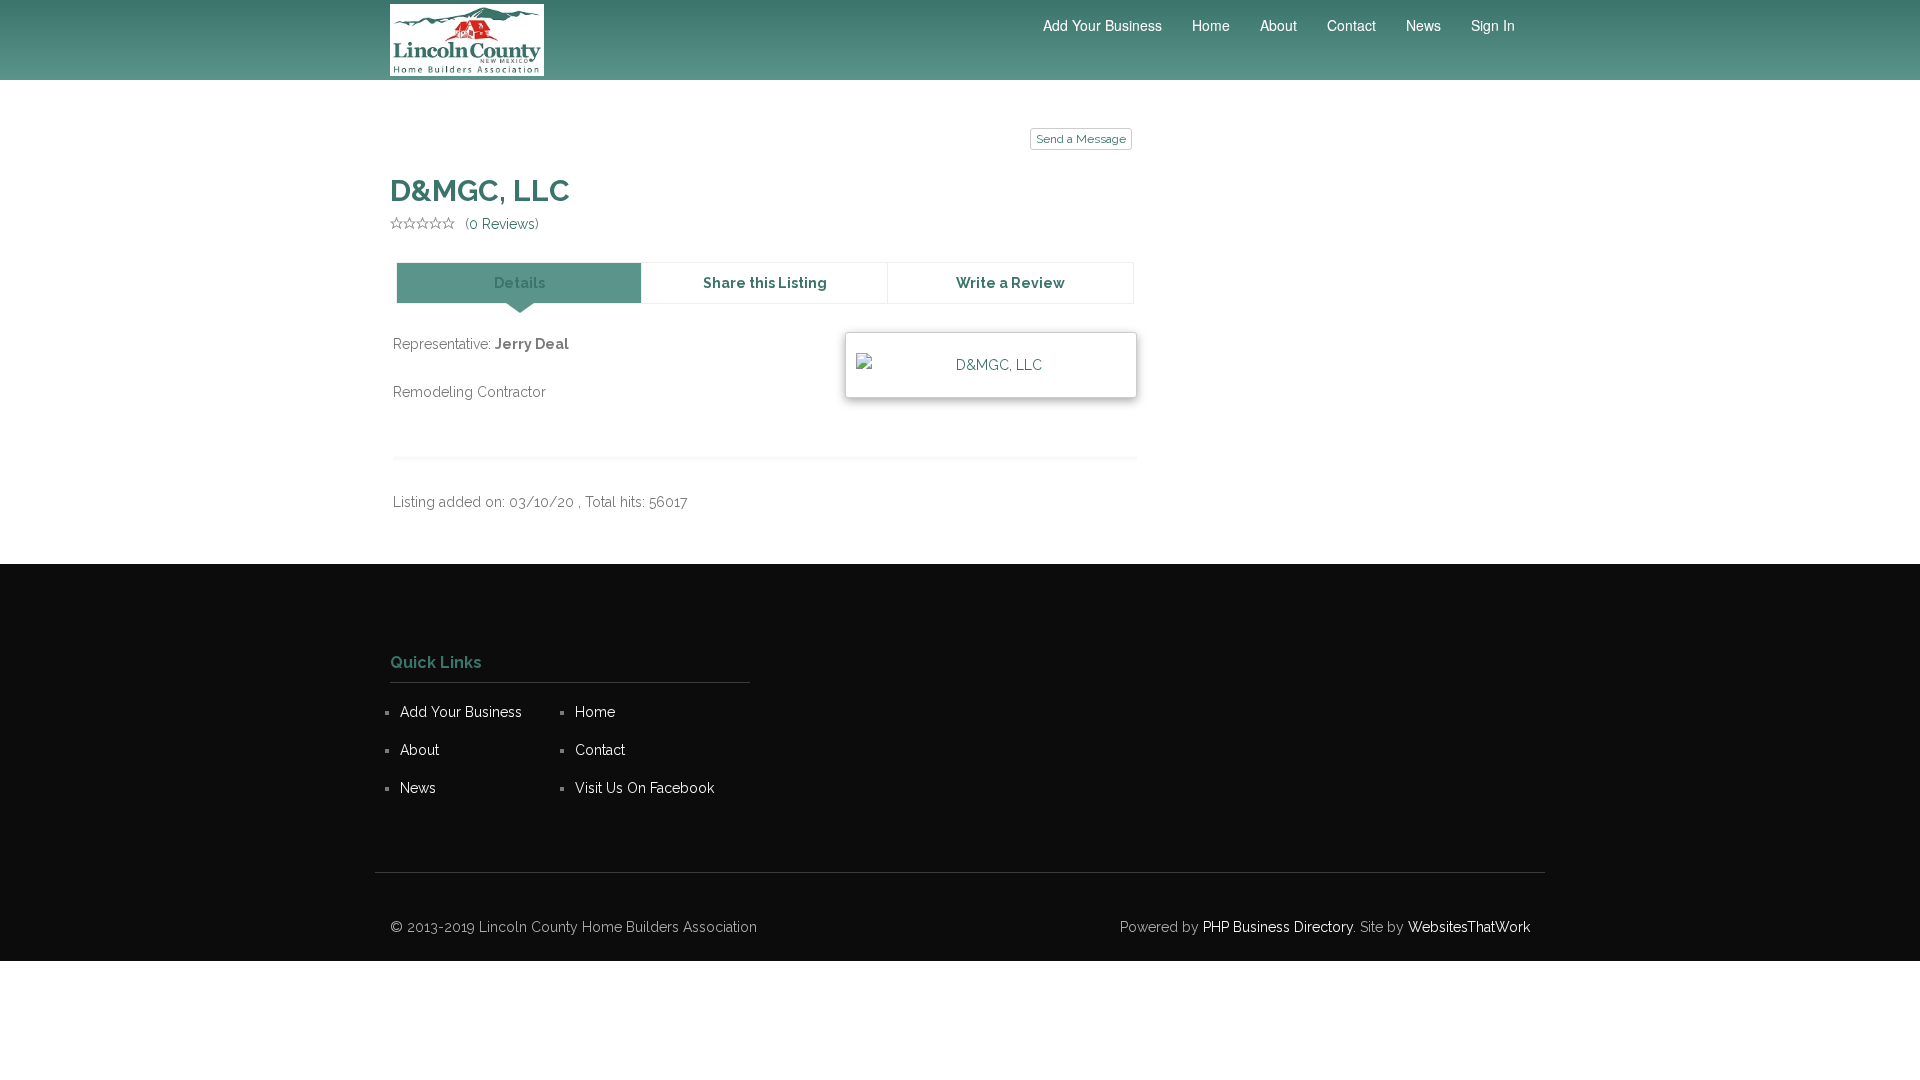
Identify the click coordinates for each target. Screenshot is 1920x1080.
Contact (1351, 25)
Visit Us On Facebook (644, 788)
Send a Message (1081, 139)
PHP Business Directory (1278, 927)
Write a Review (1010, 283)
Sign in (1493, 25)
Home (1211, 25)
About (1278, 25)
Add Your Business (1102, 25)
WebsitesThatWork (1469, 927)
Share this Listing (765, 283)
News (1423, 25)
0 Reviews (502, 224)
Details (519, 283)
